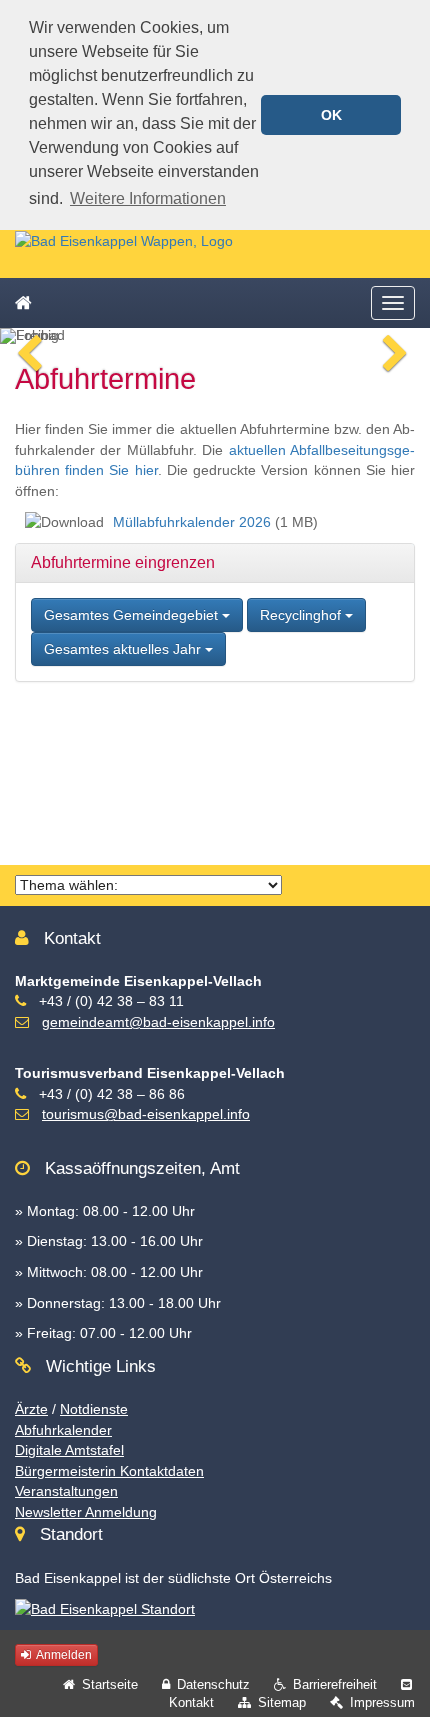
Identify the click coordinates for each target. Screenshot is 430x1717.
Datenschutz (213, 1684)
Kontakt (191, 1702)
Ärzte (31, 1409)
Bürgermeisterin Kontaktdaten (109, 1471)
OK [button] (331, 115)
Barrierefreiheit (335, 1684)
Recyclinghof (302, 615)
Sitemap (282, 1702)
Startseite (110, 1684)
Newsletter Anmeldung (86, 1512)
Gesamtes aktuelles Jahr (124, 649)
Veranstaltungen (66, 1491)
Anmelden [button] (63, 1655)
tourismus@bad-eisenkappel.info (146, 1114)
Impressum (382, 1702)
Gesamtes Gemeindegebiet (133, 615)
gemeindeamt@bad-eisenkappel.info (158, 1022)
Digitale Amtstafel (69, 1450)
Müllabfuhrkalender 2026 (192, 522)
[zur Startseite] (124, 240)
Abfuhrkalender (63, 1430)
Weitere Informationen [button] (148, 198)
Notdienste (94, 1409)
